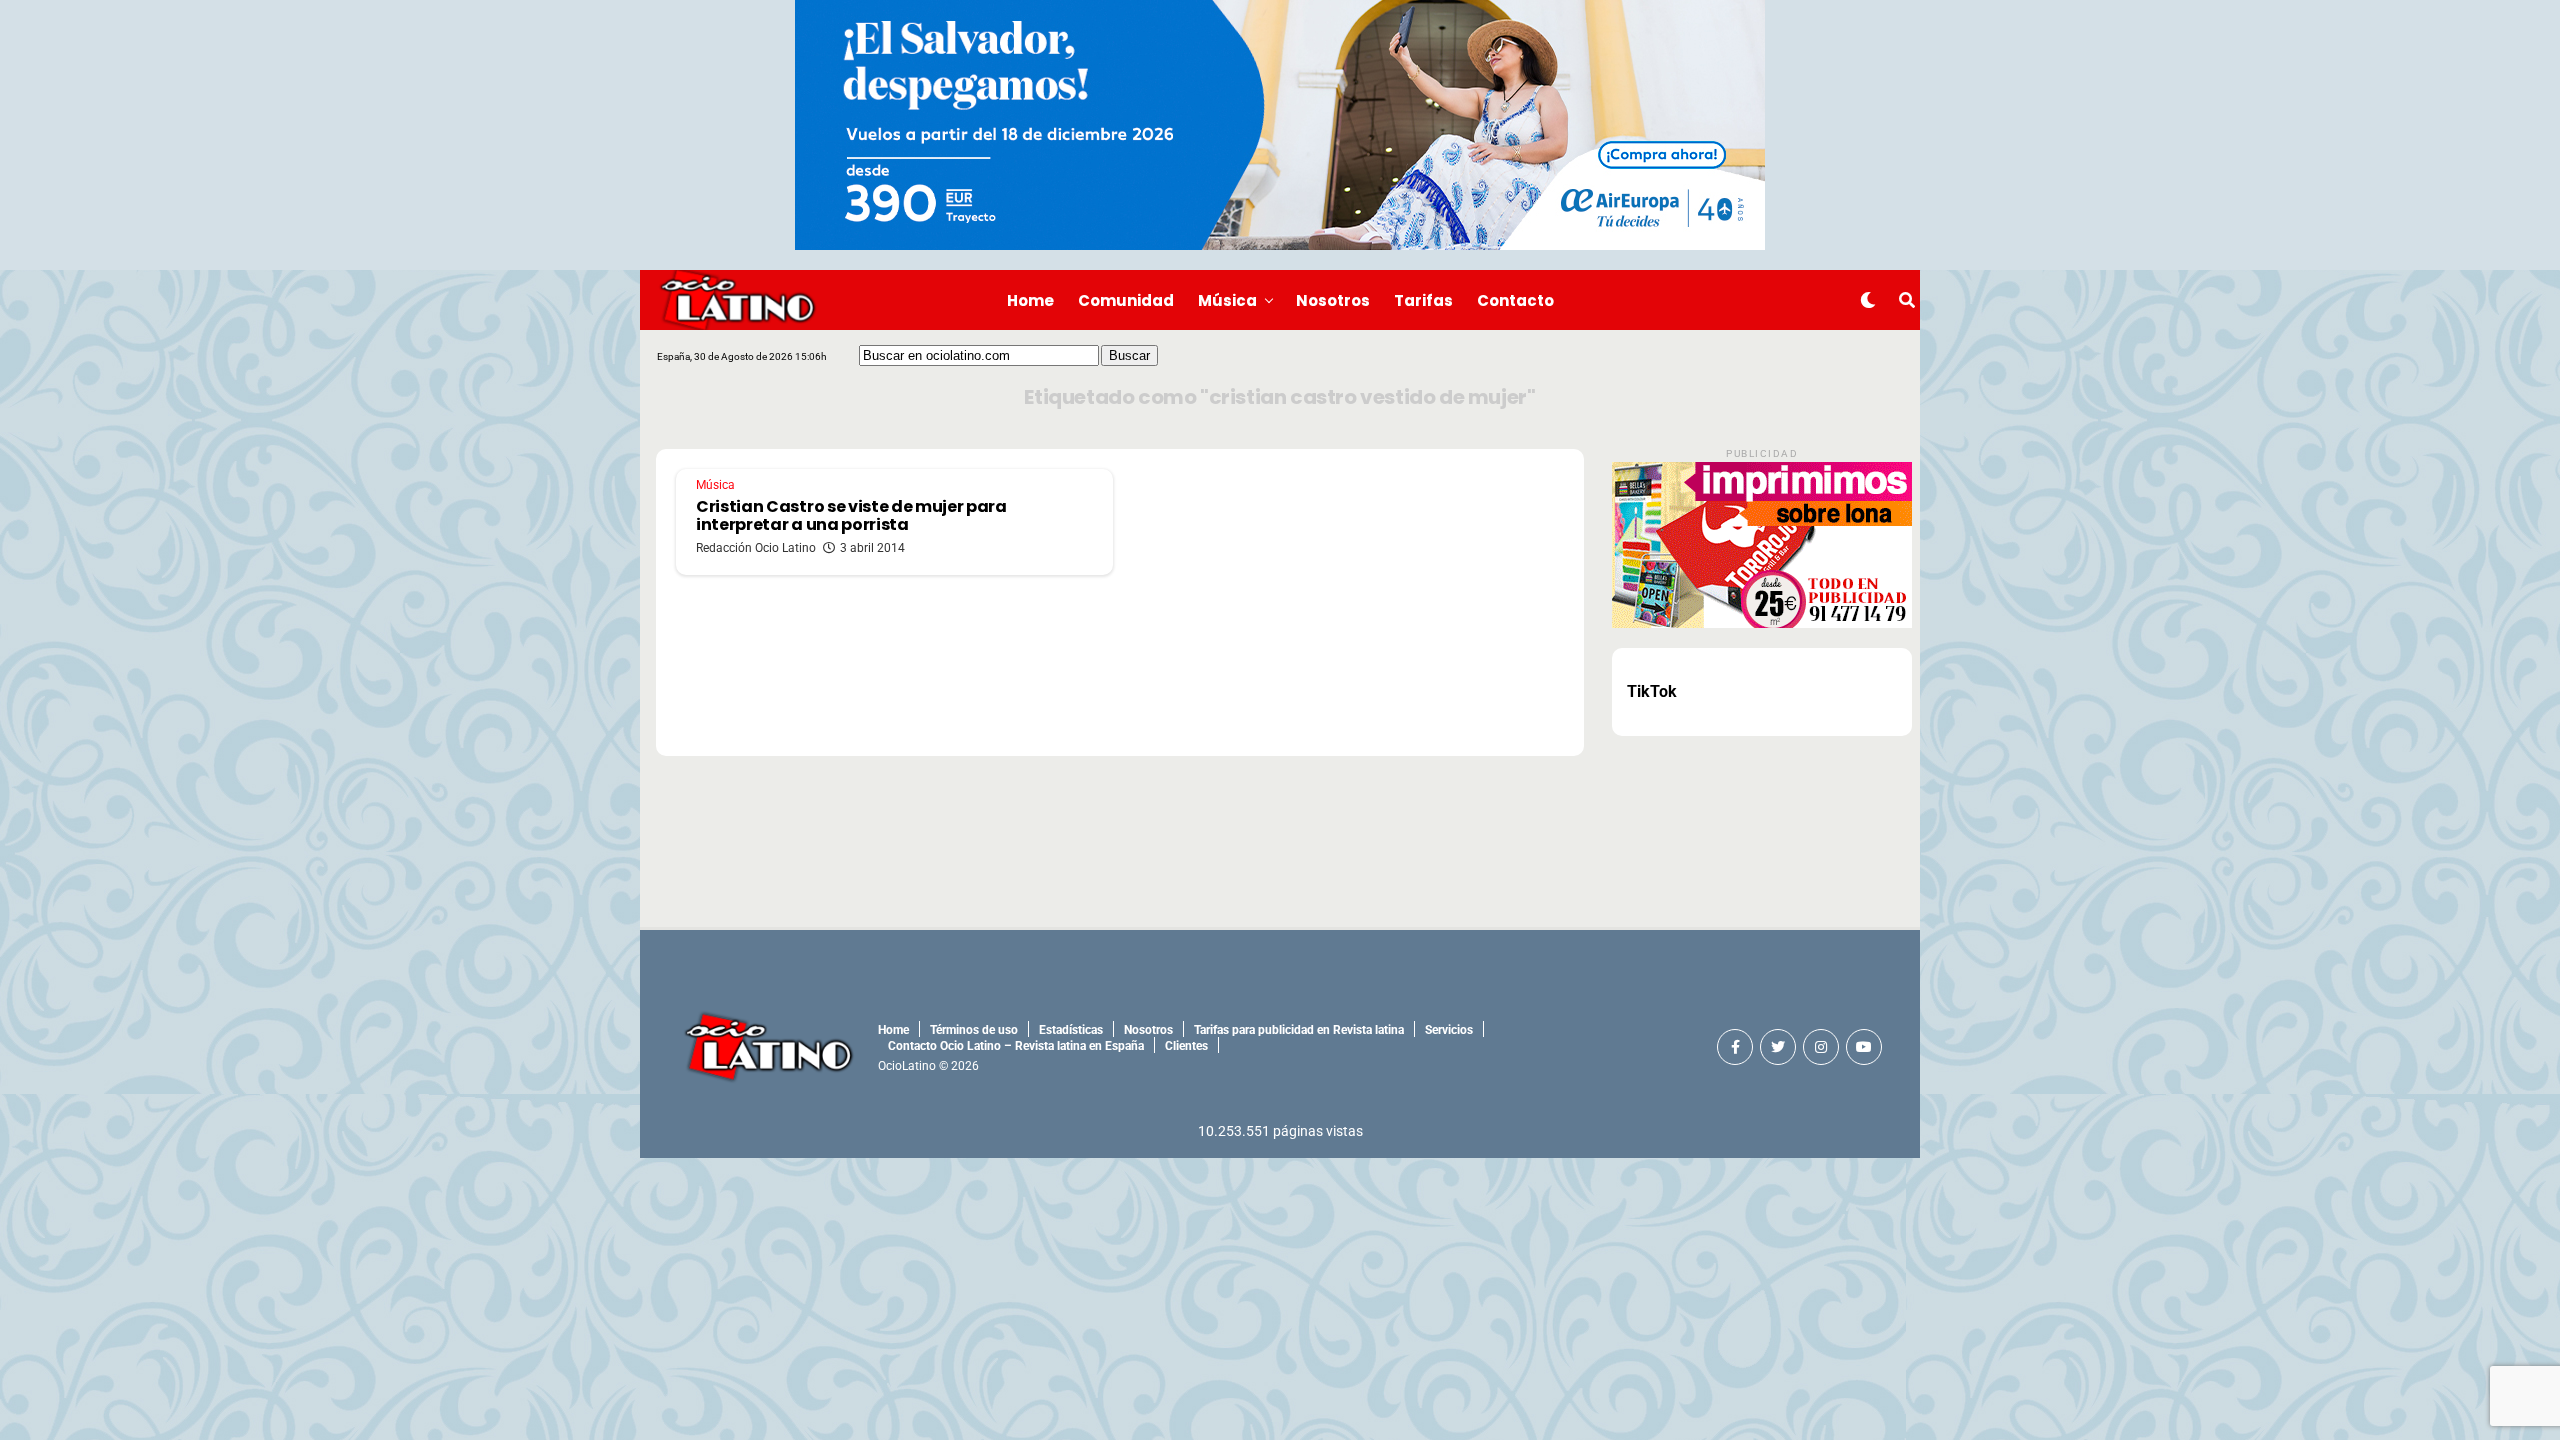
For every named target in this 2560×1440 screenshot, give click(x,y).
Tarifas (1423, 300)
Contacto (1515, 300)
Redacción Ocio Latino (756, 548)
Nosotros (1333, 300)
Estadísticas (1071, 1030)
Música (1227, 300)
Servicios (1449, 1030)
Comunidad (1126, 300)
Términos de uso (974, 1030)
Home (1030, 300)
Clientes (1186, 1046)
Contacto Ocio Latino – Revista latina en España (1016, 1046)
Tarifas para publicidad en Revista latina (1299, 1030)
